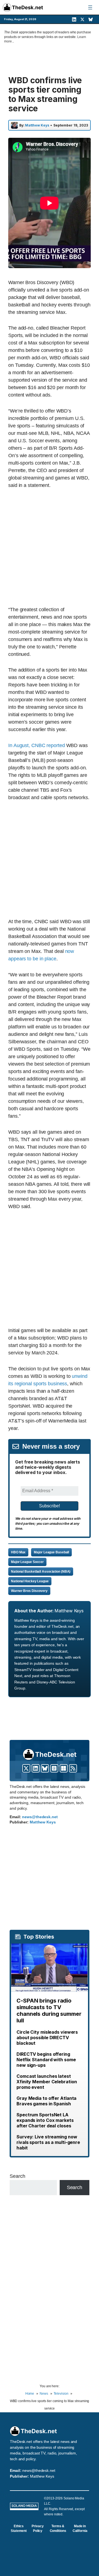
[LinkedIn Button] (36, 1768)
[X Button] (26, 1768)
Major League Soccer (27, 1562)
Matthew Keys (37, 125)
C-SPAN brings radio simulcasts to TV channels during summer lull (49, 2011)
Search (17, 2176)
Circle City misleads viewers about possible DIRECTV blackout (47, 2038)
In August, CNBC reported (37, 745)
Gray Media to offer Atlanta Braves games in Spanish (46, 2101)
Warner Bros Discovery (29, 1591)
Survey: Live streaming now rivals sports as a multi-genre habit (48, 2142)
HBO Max (18, 1552)
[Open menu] (90, 7)
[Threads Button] (54, 1768)
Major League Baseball (51, 1552)
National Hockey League (30, 1581)
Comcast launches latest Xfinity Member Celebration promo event (47, 2082)
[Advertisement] (50, 547)
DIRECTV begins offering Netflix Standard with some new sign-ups (46, 2060)
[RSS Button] (73, 1768)
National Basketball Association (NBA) (41, 1572)
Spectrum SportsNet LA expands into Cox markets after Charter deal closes (45, 2120)
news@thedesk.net (40, 1817)
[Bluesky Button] (45, 1768)
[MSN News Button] (64, 1768)
